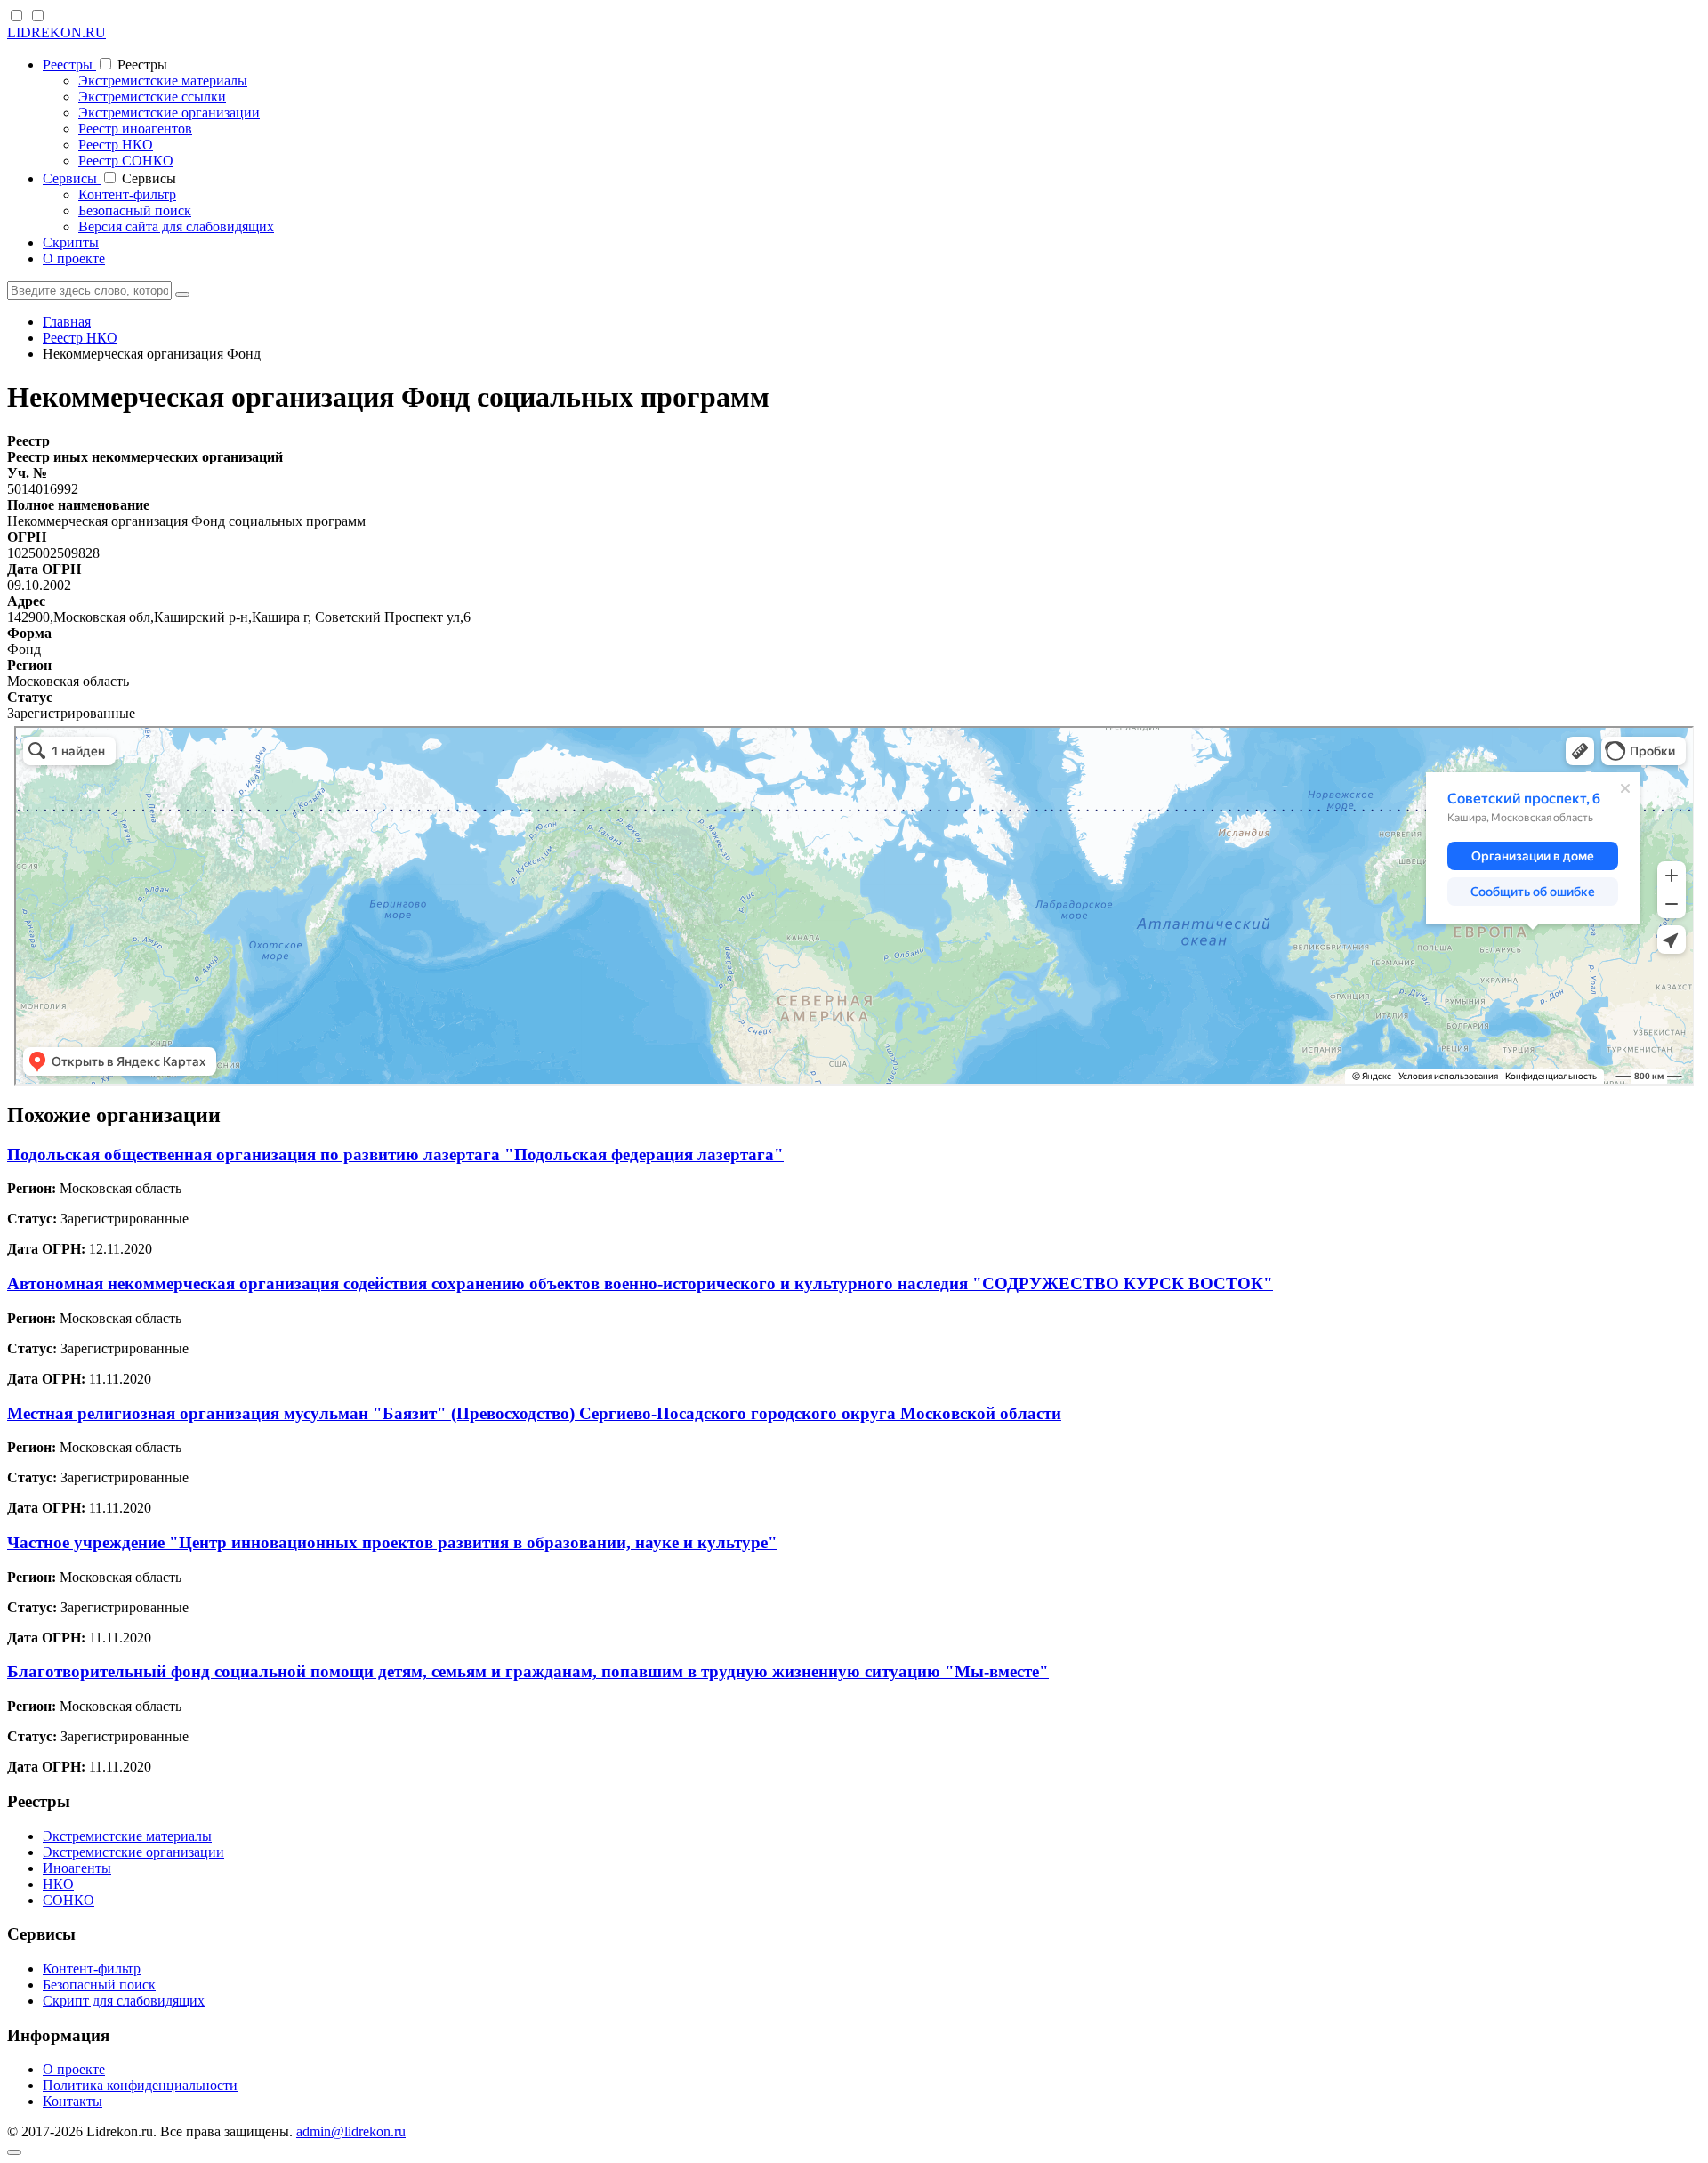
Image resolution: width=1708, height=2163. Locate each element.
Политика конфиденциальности (140, 2085)
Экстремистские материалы (163, 81)
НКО (58, 1884)
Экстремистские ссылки (152, 97)
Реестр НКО (116, 145)
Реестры (69, 65)
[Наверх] (14, 2152)
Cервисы (72, 178)
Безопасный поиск (135, 210)
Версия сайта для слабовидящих (176, 226)
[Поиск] (182, 295)
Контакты (73, 2101)
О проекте (74, 258)
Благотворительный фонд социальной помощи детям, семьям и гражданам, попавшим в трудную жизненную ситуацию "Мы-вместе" (528, 1671)
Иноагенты (77, 1868)
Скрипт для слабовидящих (124, 2001)
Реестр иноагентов (135, 129)
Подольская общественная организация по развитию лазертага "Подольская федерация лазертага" (395, 1154)
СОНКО (68, 1900)
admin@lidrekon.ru (351, 2131)
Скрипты (71, 242)
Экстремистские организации (169, 113)
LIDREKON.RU (56, 32)
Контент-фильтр (127, 194)
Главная (67, 322)
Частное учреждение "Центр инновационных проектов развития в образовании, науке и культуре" (392, 1542)
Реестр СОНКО (126, 161)
